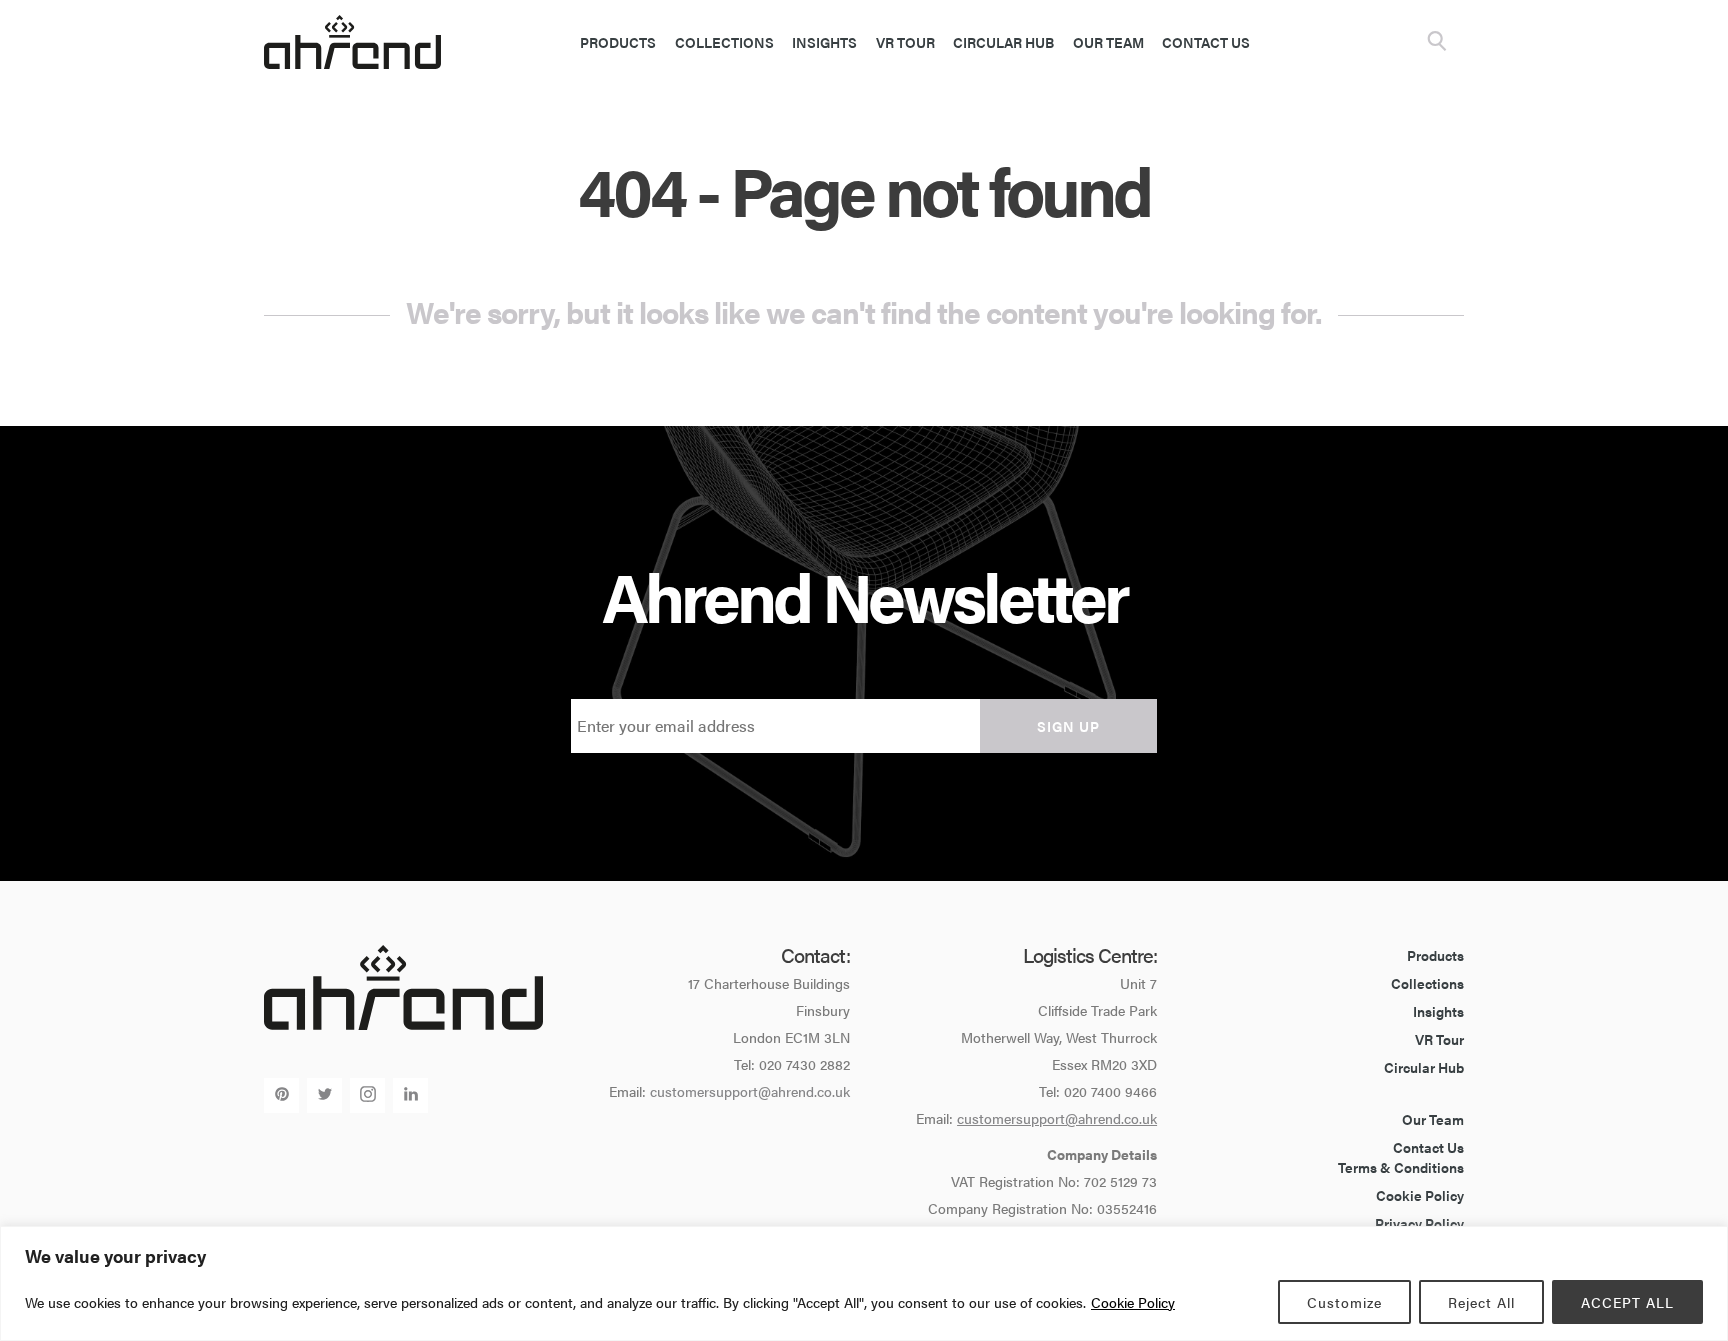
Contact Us (1206, 42)
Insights (824, 42)
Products (618, 42)
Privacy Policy (1419, 1223)
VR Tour (905, 42)
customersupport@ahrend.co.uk (750, 1091)
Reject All (1481, 1302)
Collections (724, 42)
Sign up (1068, 726)
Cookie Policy (1133, 1302)
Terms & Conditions (1401, 1167)
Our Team (1108, 42)
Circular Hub (1003, 42)
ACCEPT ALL (1627, 1302)
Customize (1344, 1302)
